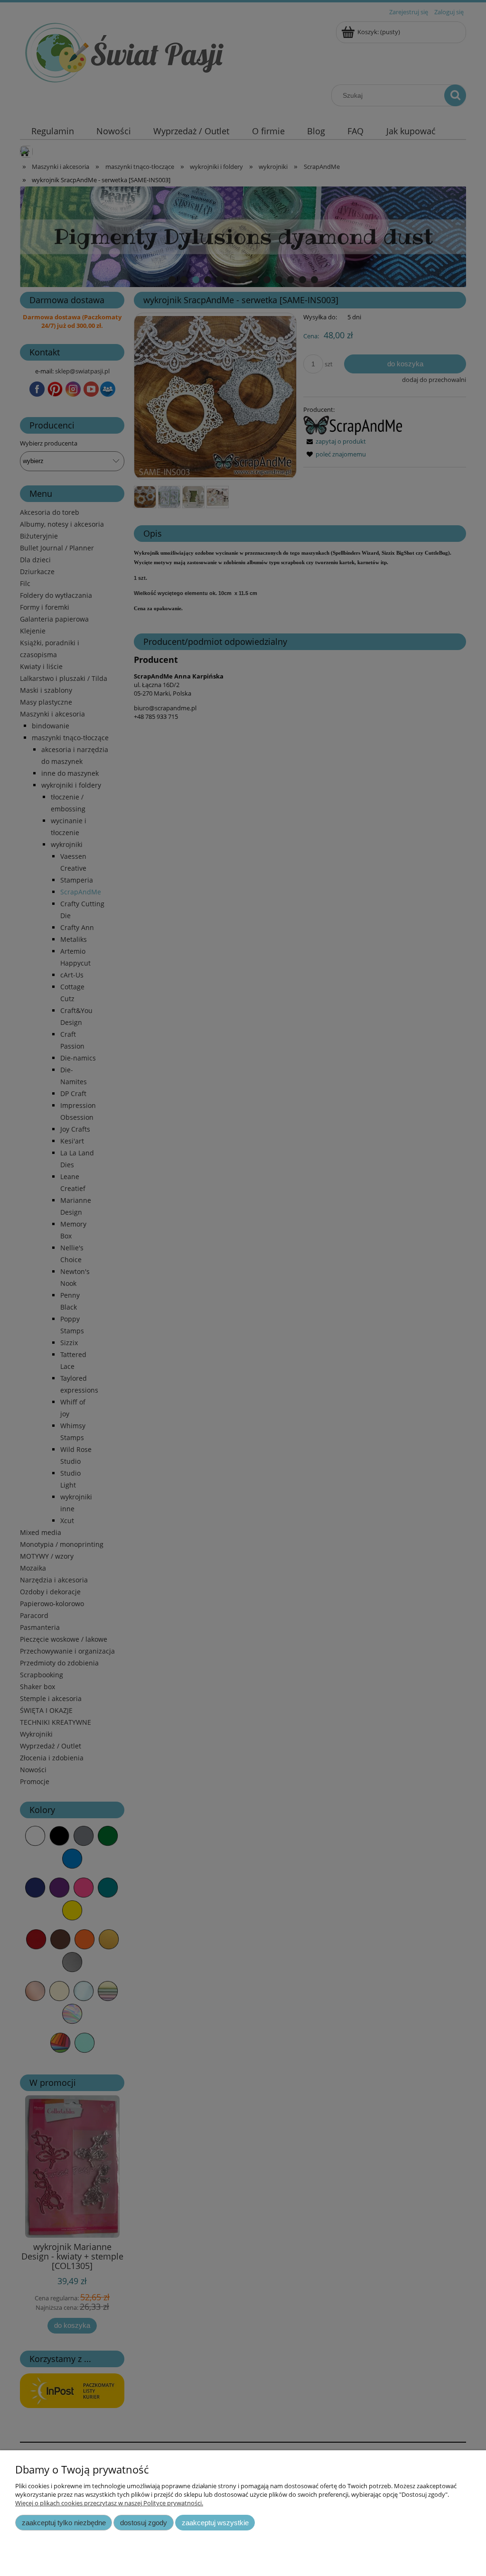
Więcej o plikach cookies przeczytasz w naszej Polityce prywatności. (109, 2503)
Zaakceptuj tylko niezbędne (64, 2523)
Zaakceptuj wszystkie (215, 2523)
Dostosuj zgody (144, 2523)
